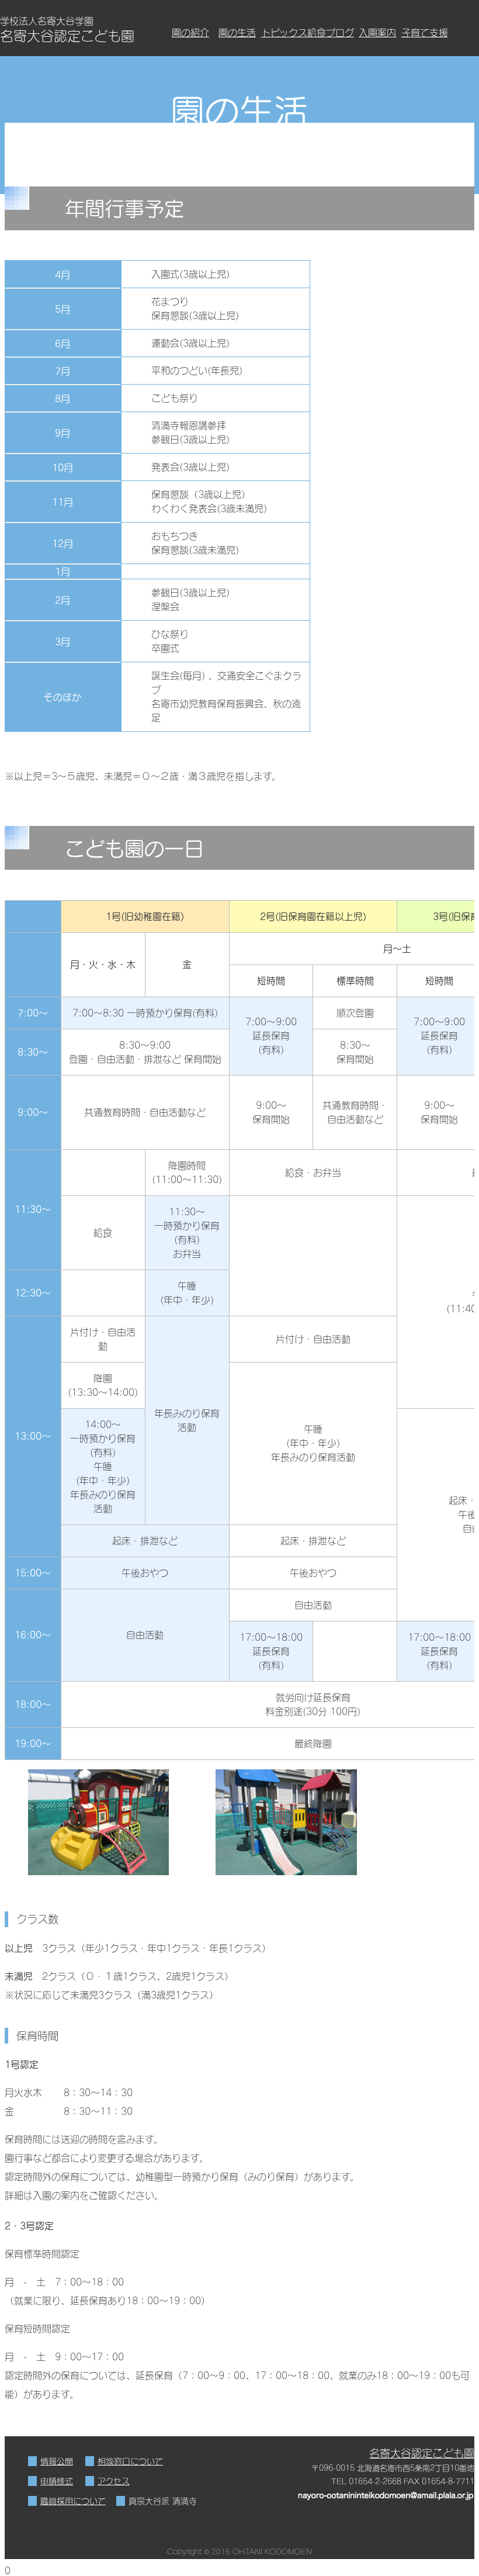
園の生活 (237, 32)
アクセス (114, 2481)
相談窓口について (130, 2461)
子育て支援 (424, 32)
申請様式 (57, 2481)
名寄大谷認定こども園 (422, 2453)
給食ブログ (331, 32)
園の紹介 (190, 32)
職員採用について (73, 2501)
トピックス (284, 32)
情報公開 (57, 2461)
